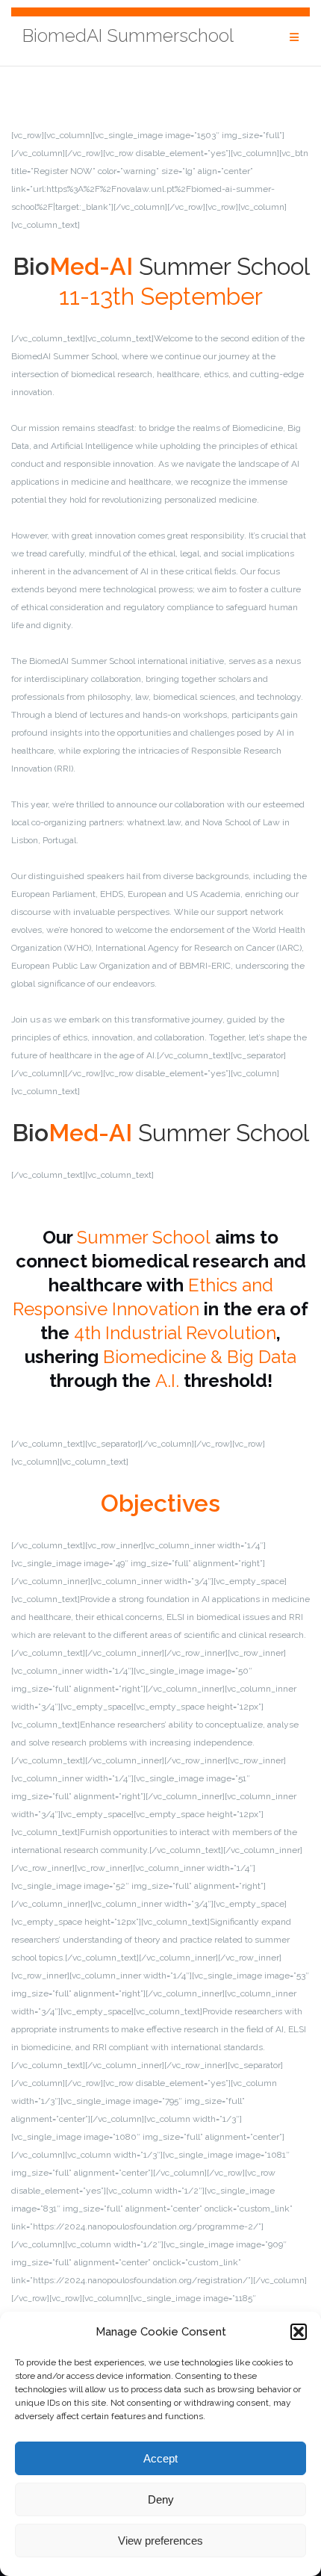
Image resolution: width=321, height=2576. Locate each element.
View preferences (160, 2541)
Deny (161, 2499)
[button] (299, 2332)
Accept (160, 2458)
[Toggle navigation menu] (294, 38)
